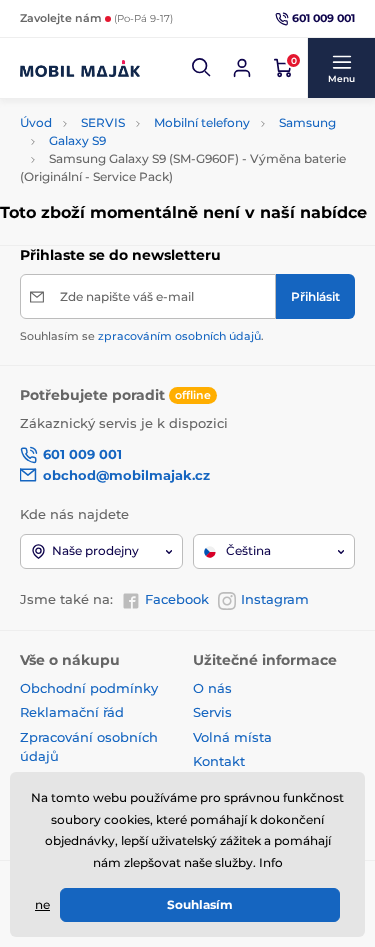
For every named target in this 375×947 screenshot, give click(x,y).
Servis (212, 712)
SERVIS (103, 122)
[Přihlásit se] (242, 68)
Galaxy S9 (77, 140)
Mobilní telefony (202, 122)
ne (42, 904)
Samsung (307, 122)
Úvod (36, 122)
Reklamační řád (72, 712)
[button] (202, 68)
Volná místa (232, 737)
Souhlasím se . (142, 336)
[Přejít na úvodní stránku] (80, 68)
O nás (212, 688)
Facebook (177, 599)
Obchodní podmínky (89, 688)
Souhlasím (200, 904)
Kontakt (219, 761)
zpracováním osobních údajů (179, 336)
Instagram (275, 599)
